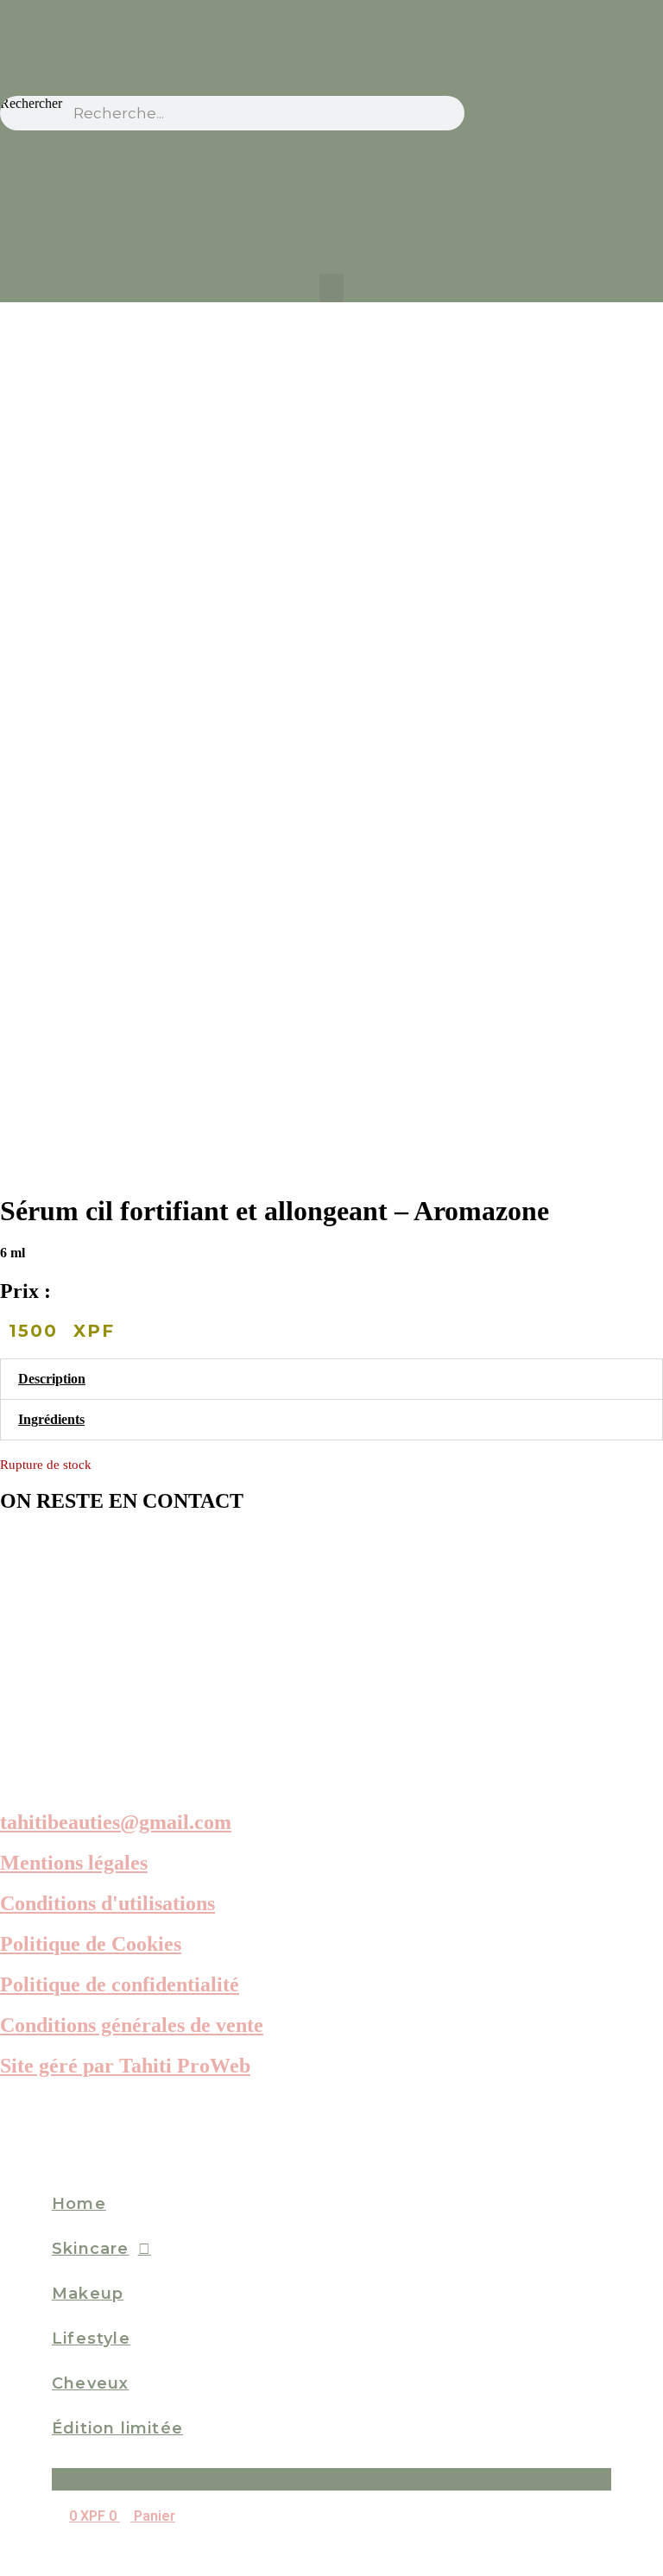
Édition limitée (117, 2428)
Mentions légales (74, 1863)
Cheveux (90, 2383)
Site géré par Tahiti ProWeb (125, 2066)
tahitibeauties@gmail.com (116, 1822)
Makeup (88, 2294)
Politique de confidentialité (120, 1984)
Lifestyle (91, 2339)
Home (79, 2204)
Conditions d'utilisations (107, 1903)
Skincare (91, 2249)
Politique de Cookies (91, 1944)
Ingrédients (51, 1419)
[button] (331, 288)
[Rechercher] (447, 113)
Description (52, 1379)
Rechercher (31, 103)
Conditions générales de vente (132, 2025)
